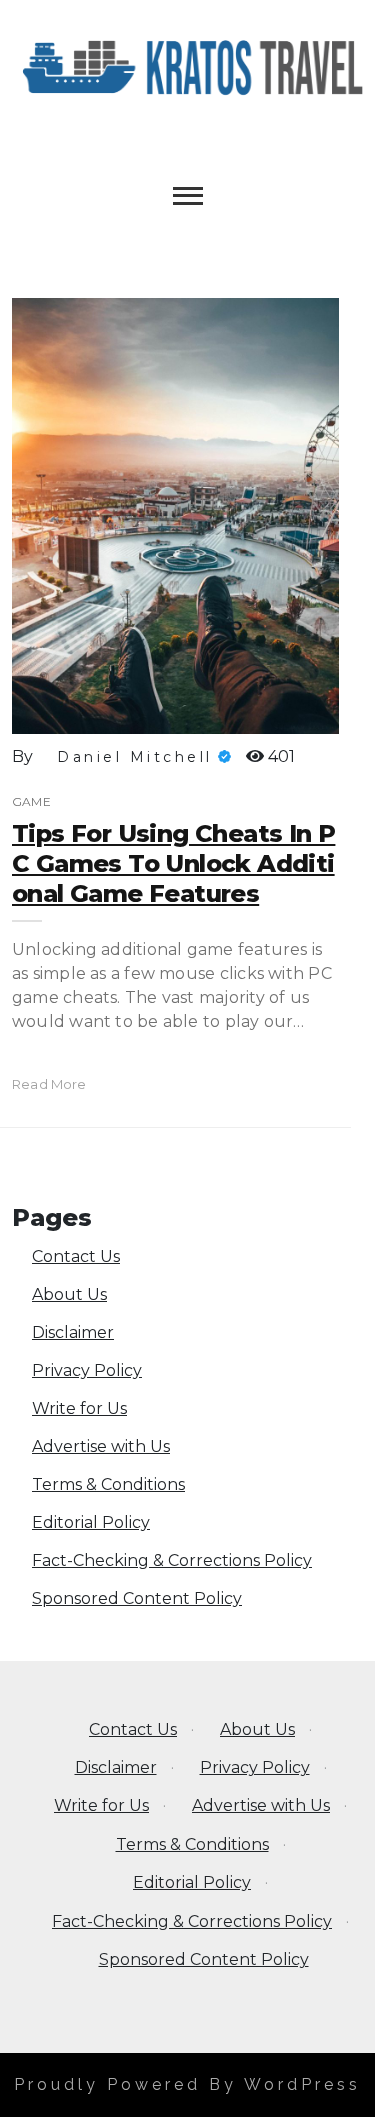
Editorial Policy (91, 1522)
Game (31, 801)
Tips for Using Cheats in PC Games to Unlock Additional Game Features (173, 863)
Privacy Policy (87, 1370)
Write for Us (79, 1408)
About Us (69, 1294)
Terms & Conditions (108, 1484)
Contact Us (76, 1256)
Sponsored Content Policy (137, 1598)
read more (49, 1084)
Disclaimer (73, 1332)
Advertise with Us (101, 1446)
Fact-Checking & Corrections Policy (172, 1560)
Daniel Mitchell (135, 757)
